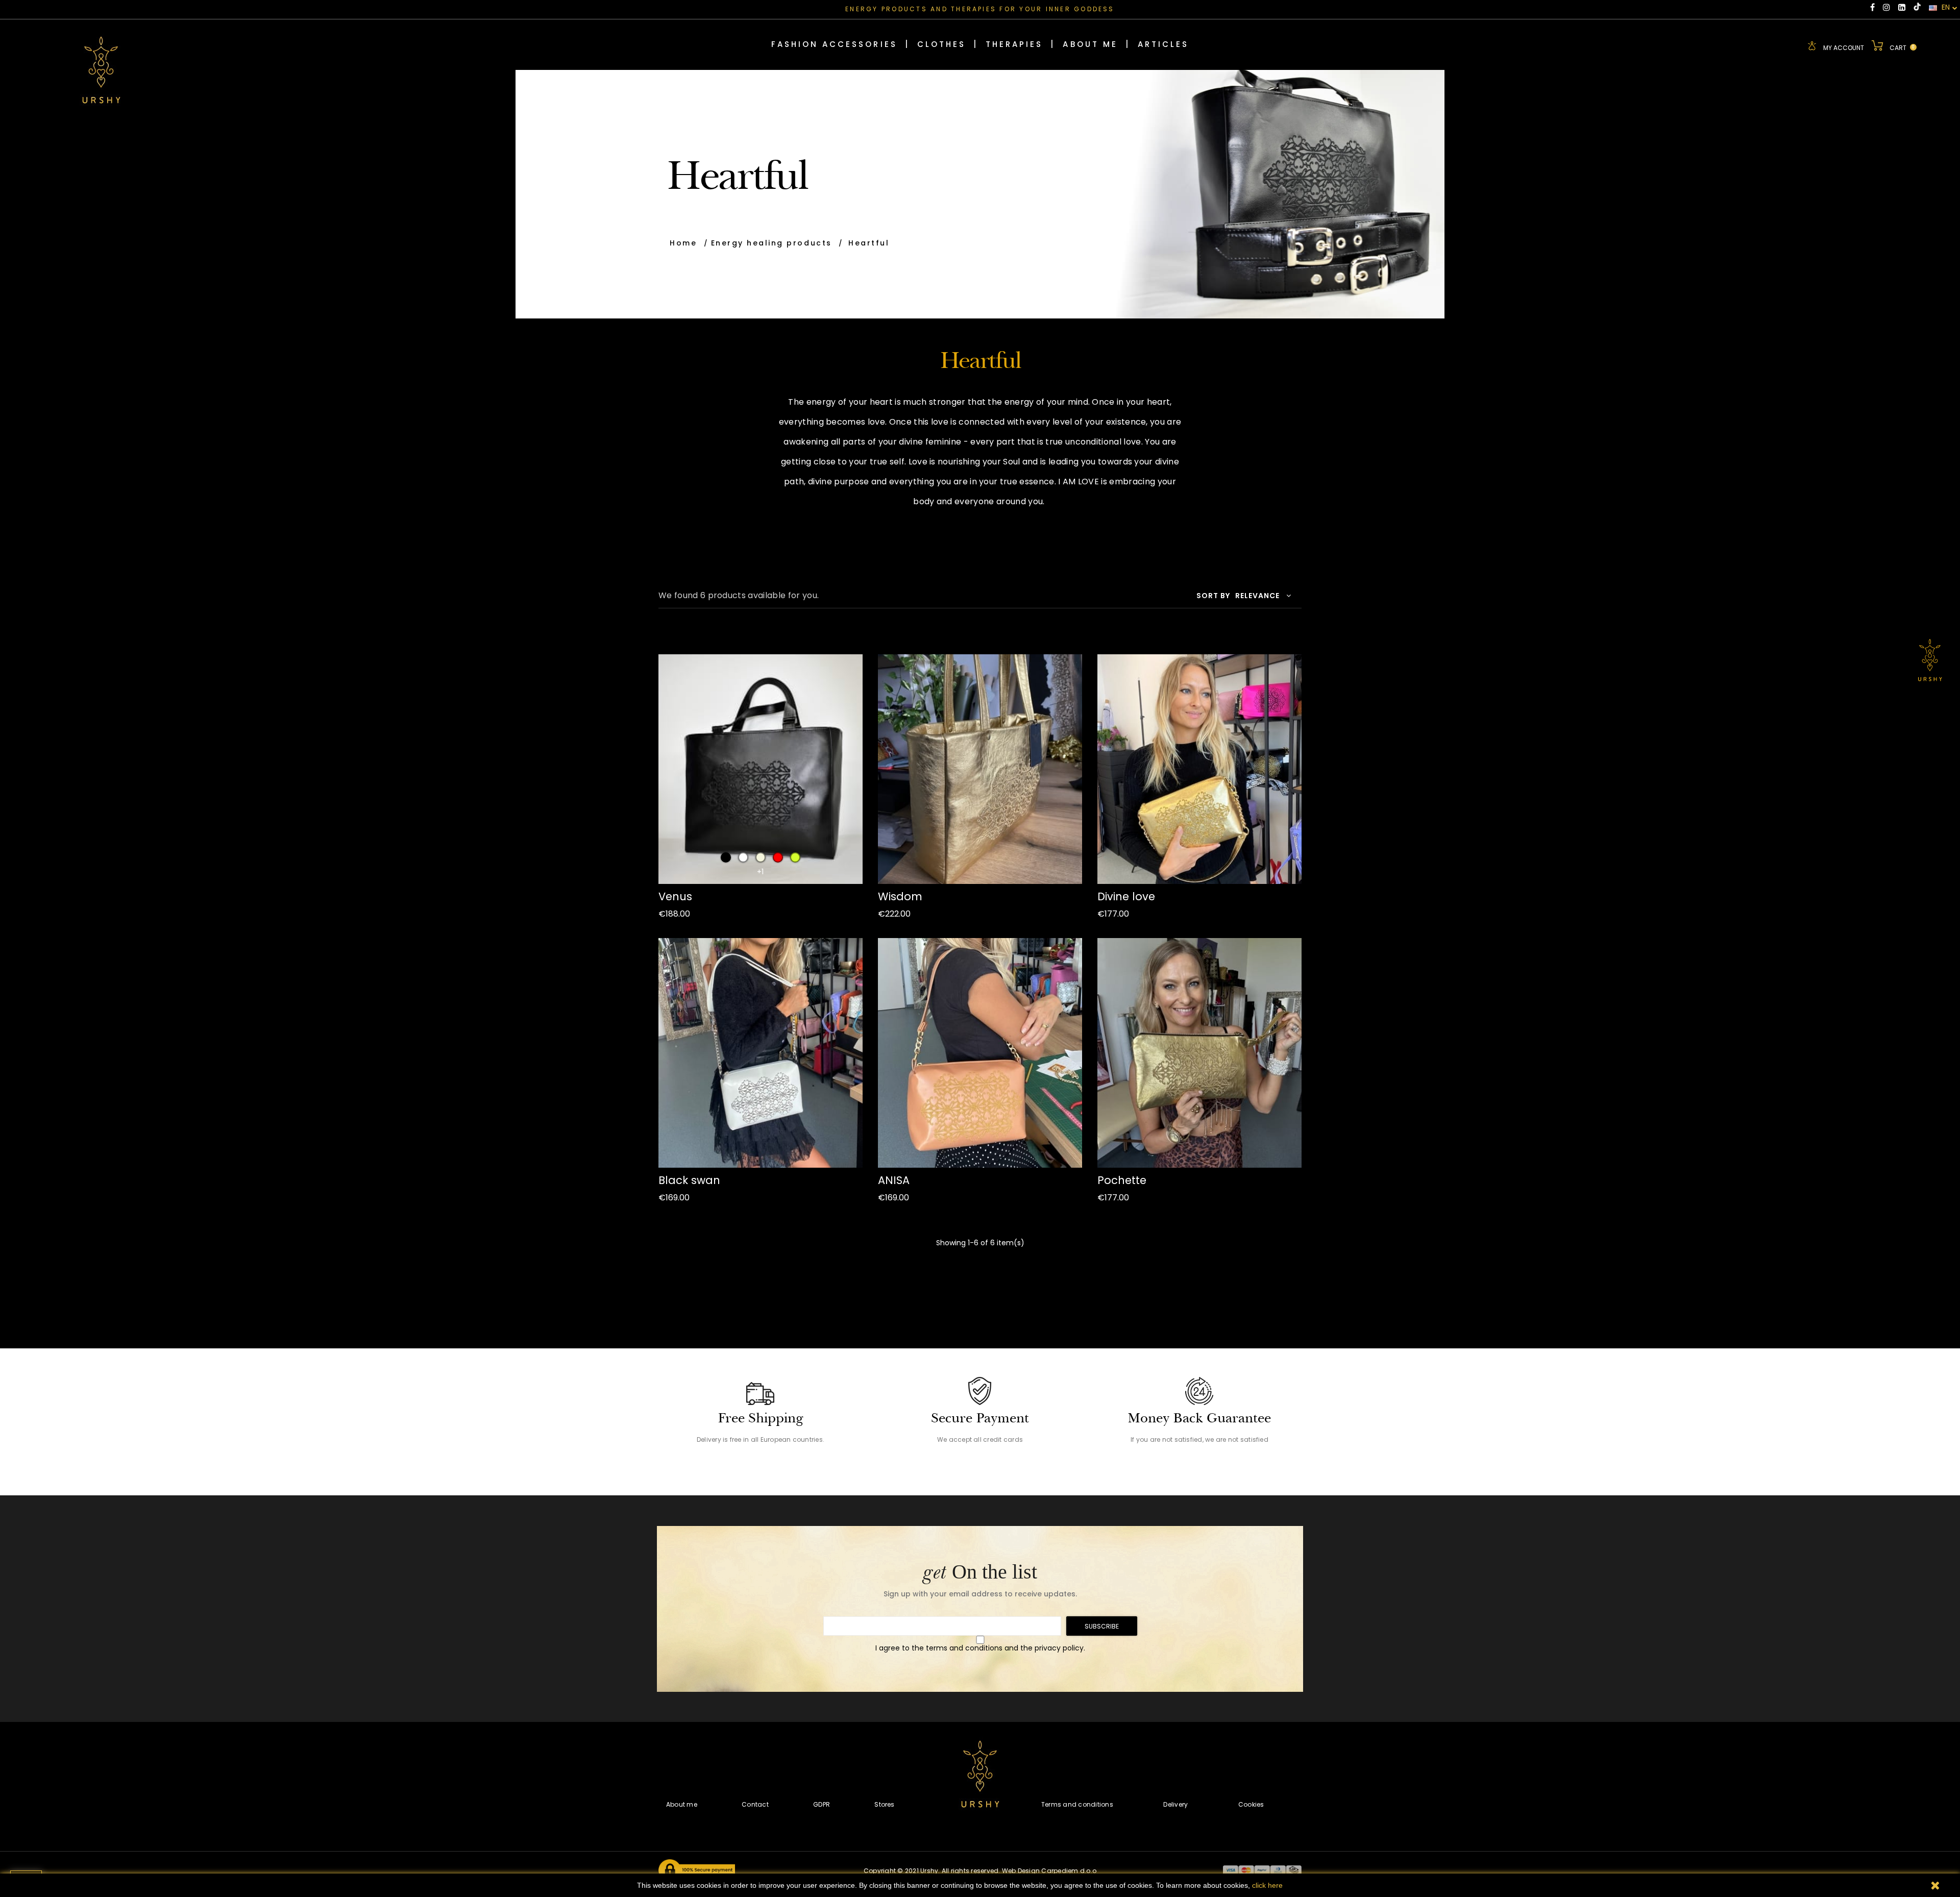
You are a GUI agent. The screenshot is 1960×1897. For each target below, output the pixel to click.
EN (1945, 8)
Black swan (689, 1180)
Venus (675, 896)
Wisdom (900, 896)
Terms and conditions (1077, 1804)
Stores (884, 1804)
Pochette (1122, 1180)
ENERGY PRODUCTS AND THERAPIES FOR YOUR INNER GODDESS (980, 9)
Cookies (1251, 1804)
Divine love (1126, 896)
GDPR (822, 1804)
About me (682, 1804)
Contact (755, 1804)
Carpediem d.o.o (1069, 1871)
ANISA (894, 1180)
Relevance (1257, 596)
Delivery (1175, 1804)
